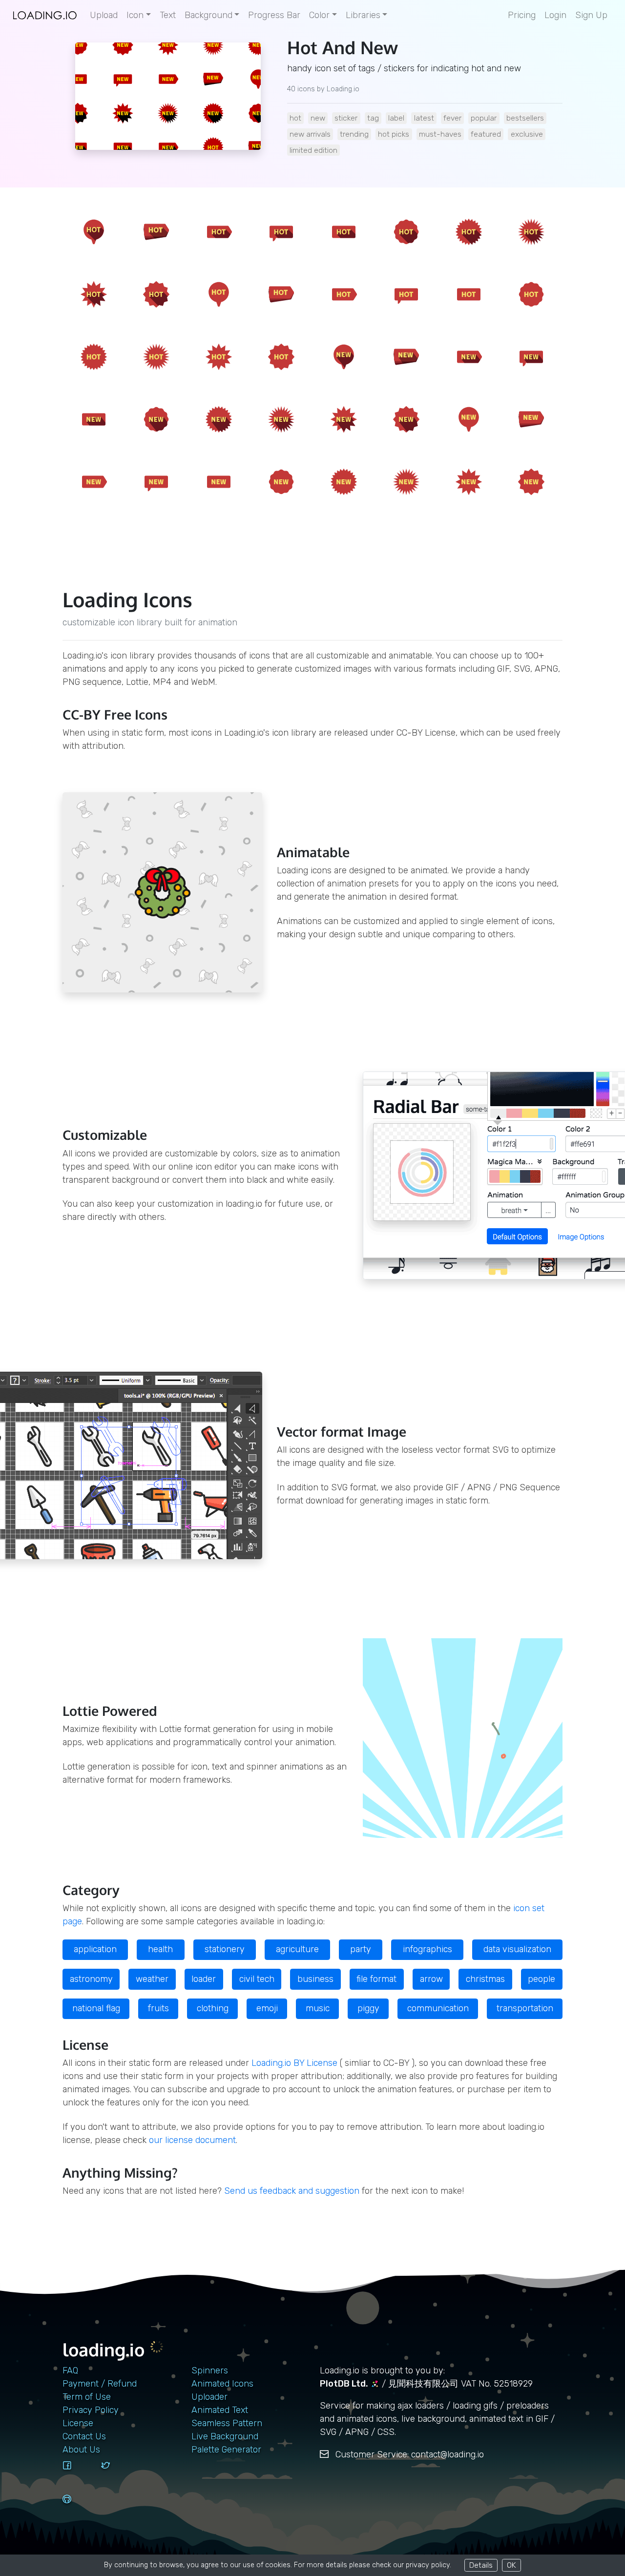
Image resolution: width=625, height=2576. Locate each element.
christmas (485, 1979)
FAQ (70, 2370)
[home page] (45, 15)
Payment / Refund (100, 2384)
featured (486, 134)
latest (424, 118)
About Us (81, 2450)
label (396, 118)
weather (152, 1979)
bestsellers (525, 118)
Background (208, 15)
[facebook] (78, 2474)
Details (481, 2565)
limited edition (313, 150)
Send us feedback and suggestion (292, 2191)
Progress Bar (274, 15)
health (160, 1949)
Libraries (363, 15)
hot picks (394, 134)
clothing (213, 2008)
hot (295, 118)
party (361, 1949)
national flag (96, 2008)
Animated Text (220, 2410)
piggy (368, 2008)
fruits (158, 2008)
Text (168, 15)
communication (438, 2008)
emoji (267, 2008)
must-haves (440, 134)
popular (484, 118)
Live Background (225, 2436)
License (78, 2423)
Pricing (522, 15)
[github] (78, 2508)
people (542, 1979)
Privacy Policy (91, 2410)
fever (452, 118)
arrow (431, 1979)
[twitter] (117, 2474)
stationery (225, 1949)
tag (373, 118)
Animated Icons (222, 2384)
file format (376, 1979)
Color (319, 15)
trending (354, 134)
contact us (84, 2436)
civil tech (257, 1979)
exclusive (527, 134)
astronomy (91, 1979)
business (315, 1979)
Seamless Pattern (227, 2423)
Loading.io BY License (294, 2063)
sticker (346, 118)
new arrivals (310, 134)
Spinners (210, 2370)
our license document (192, 2140)
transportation (525, 2008)
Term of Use (87, 2397)
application (95, 1949)
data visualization (517, 1949)
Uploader (209, 2397)
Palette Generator (226, 2450)
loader (204, 1979)
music (318, 2008)
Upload (104, 15)
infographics (427, 1949)
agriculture (297, 1949)
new (318, 118)
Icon (135, 15)
